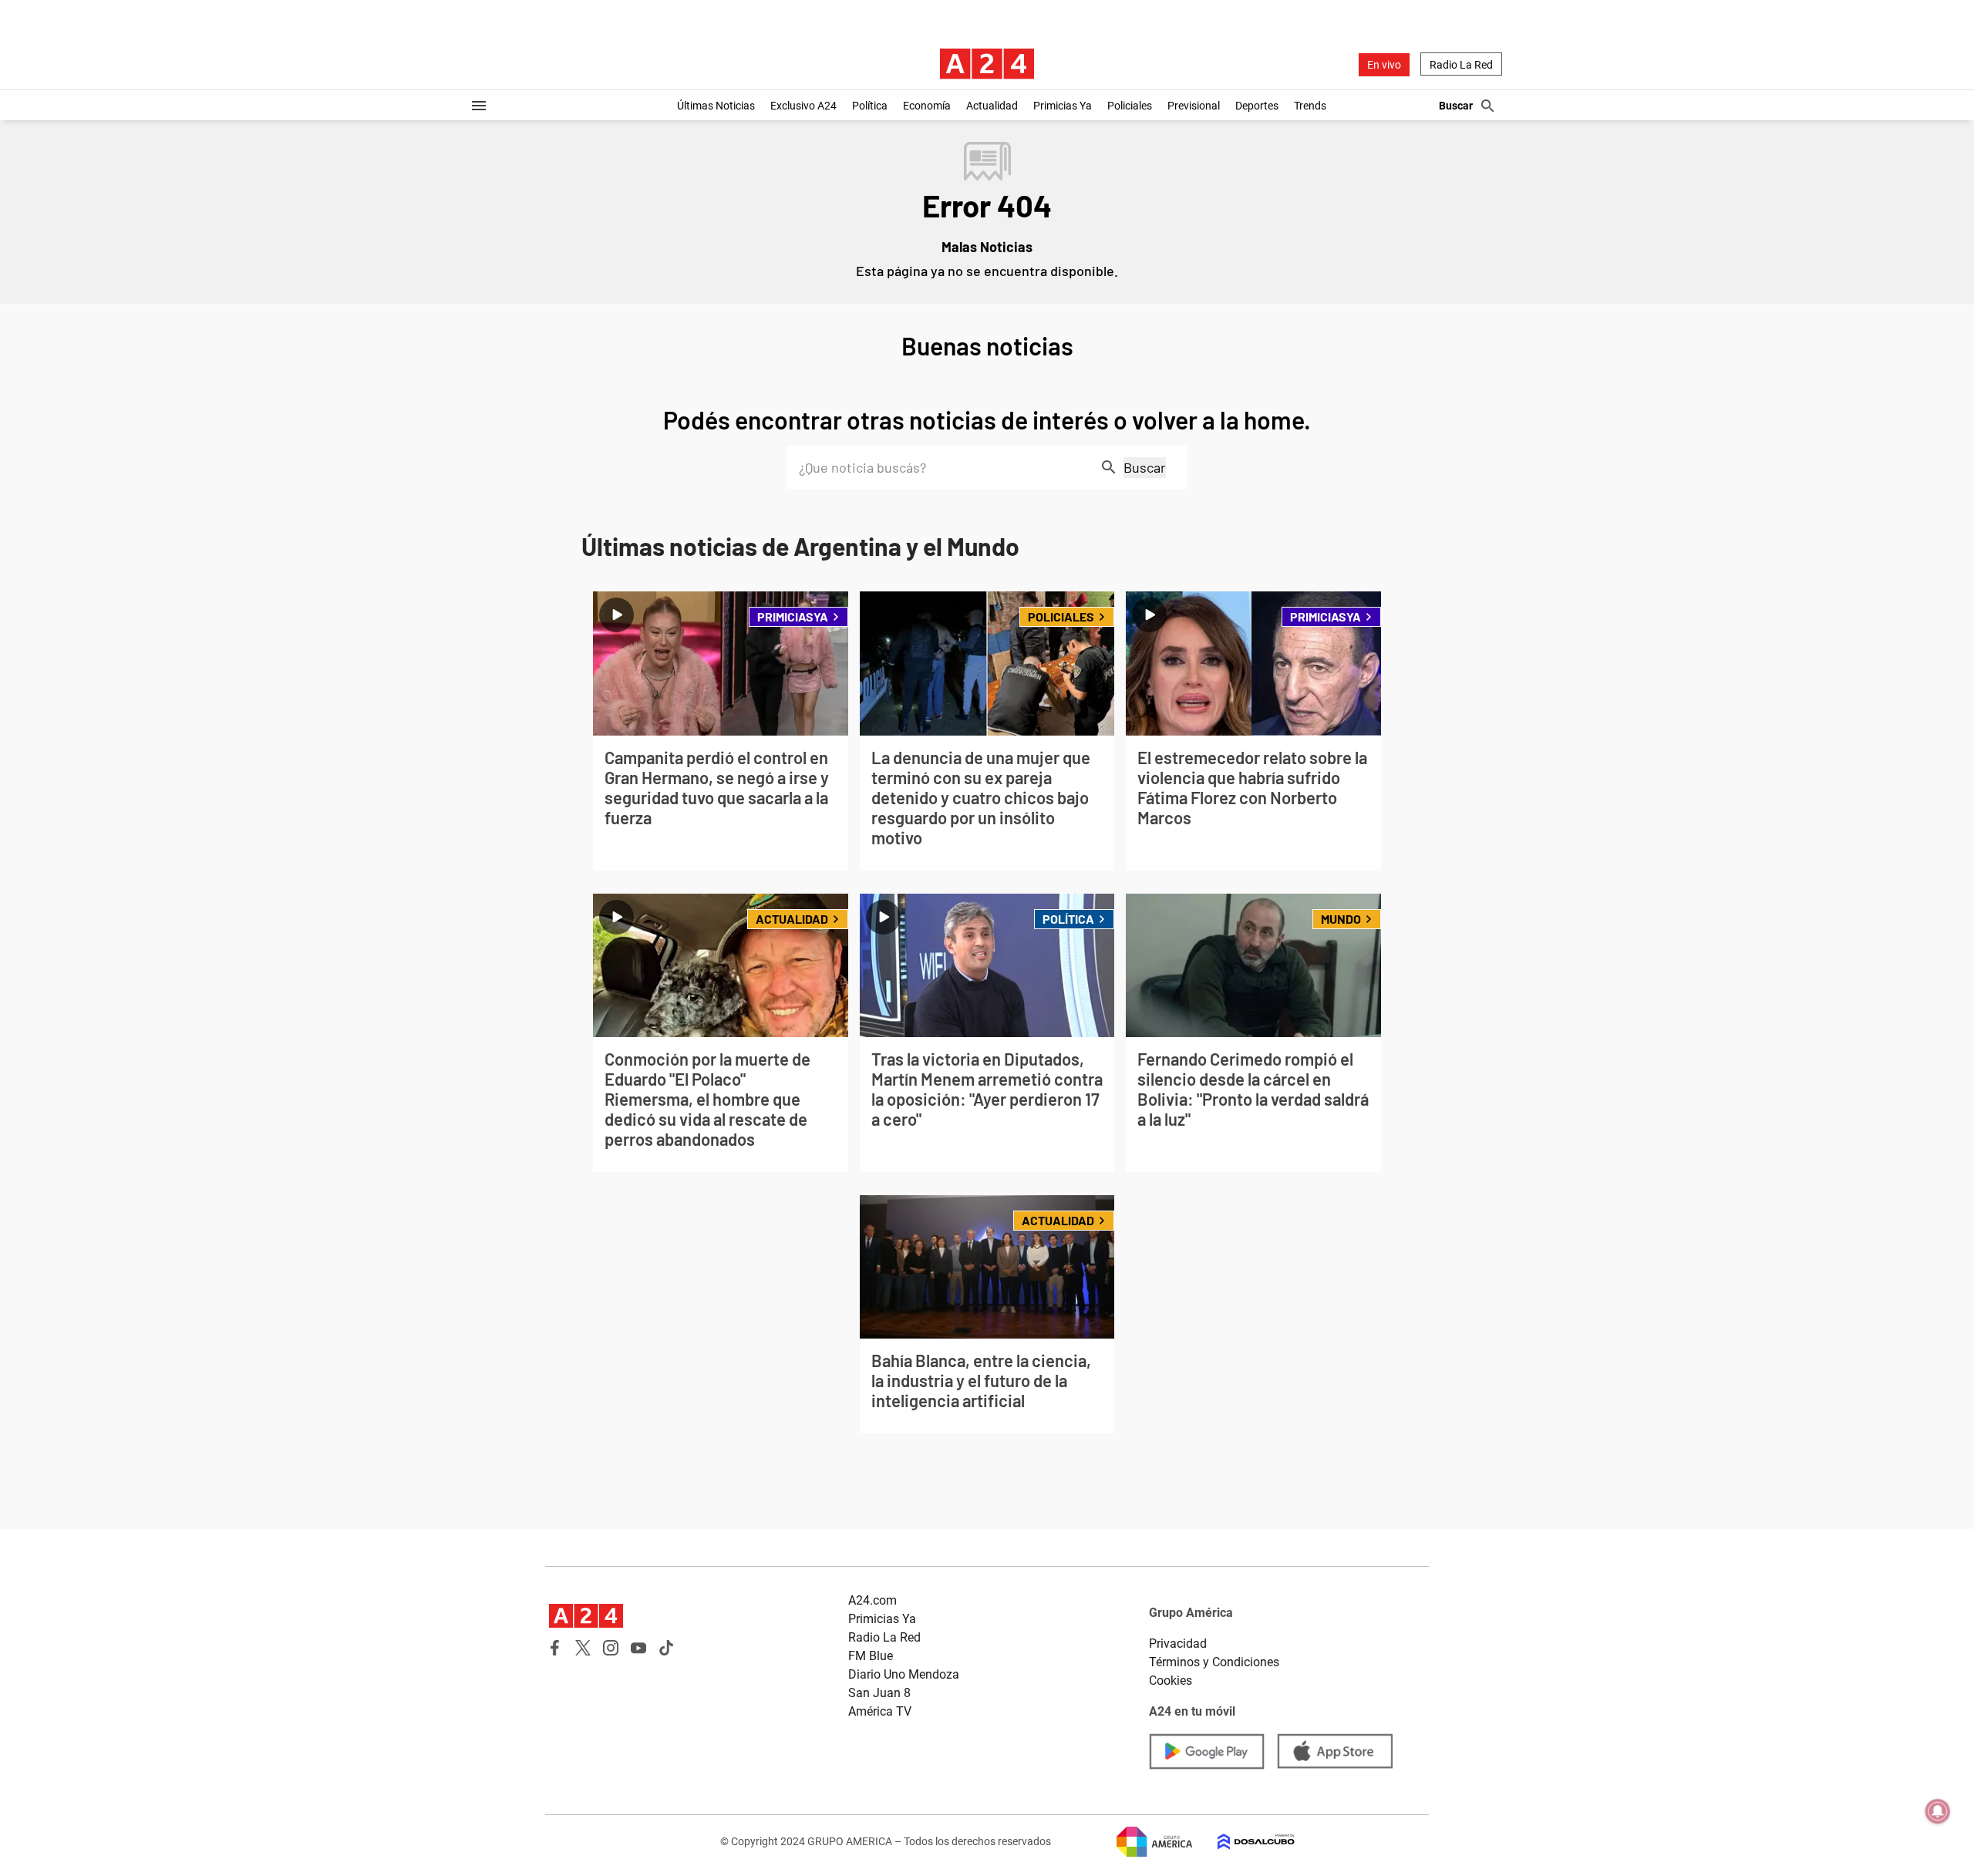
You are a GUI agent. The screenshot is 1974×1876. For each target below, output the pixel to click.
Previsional (1194, 106)
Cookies (1171, 1681)
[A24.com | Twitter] (583, 1648)
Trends (1310, 106)
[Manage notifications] (1938, 1811)
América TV (880, 1711)
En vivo (1384, 65)
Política (870, 106)
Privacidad (1178, 1644)
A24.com (872, 1600)
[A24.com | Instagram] (611, 1648)
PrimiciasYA (793, 616)
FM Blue (871, 1656)
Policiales (1130, 106)
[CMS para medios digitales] (1244, 1842)
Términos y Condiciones (1214, 1662)
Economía (927, 106)
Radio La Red (1461, 65)
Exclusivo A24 (803, 106)
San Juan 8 (879, 1693)
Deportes (1257, 106)
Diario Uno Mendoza (904, 1674)
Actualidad (992, 106)
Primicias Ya (1063, 106)
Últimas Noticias (716, 106)
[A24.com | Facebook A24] (555, 1648)
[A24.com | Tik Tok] (666, 1648)
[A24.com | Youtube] (638, 1648)
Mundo (1341, 919)
